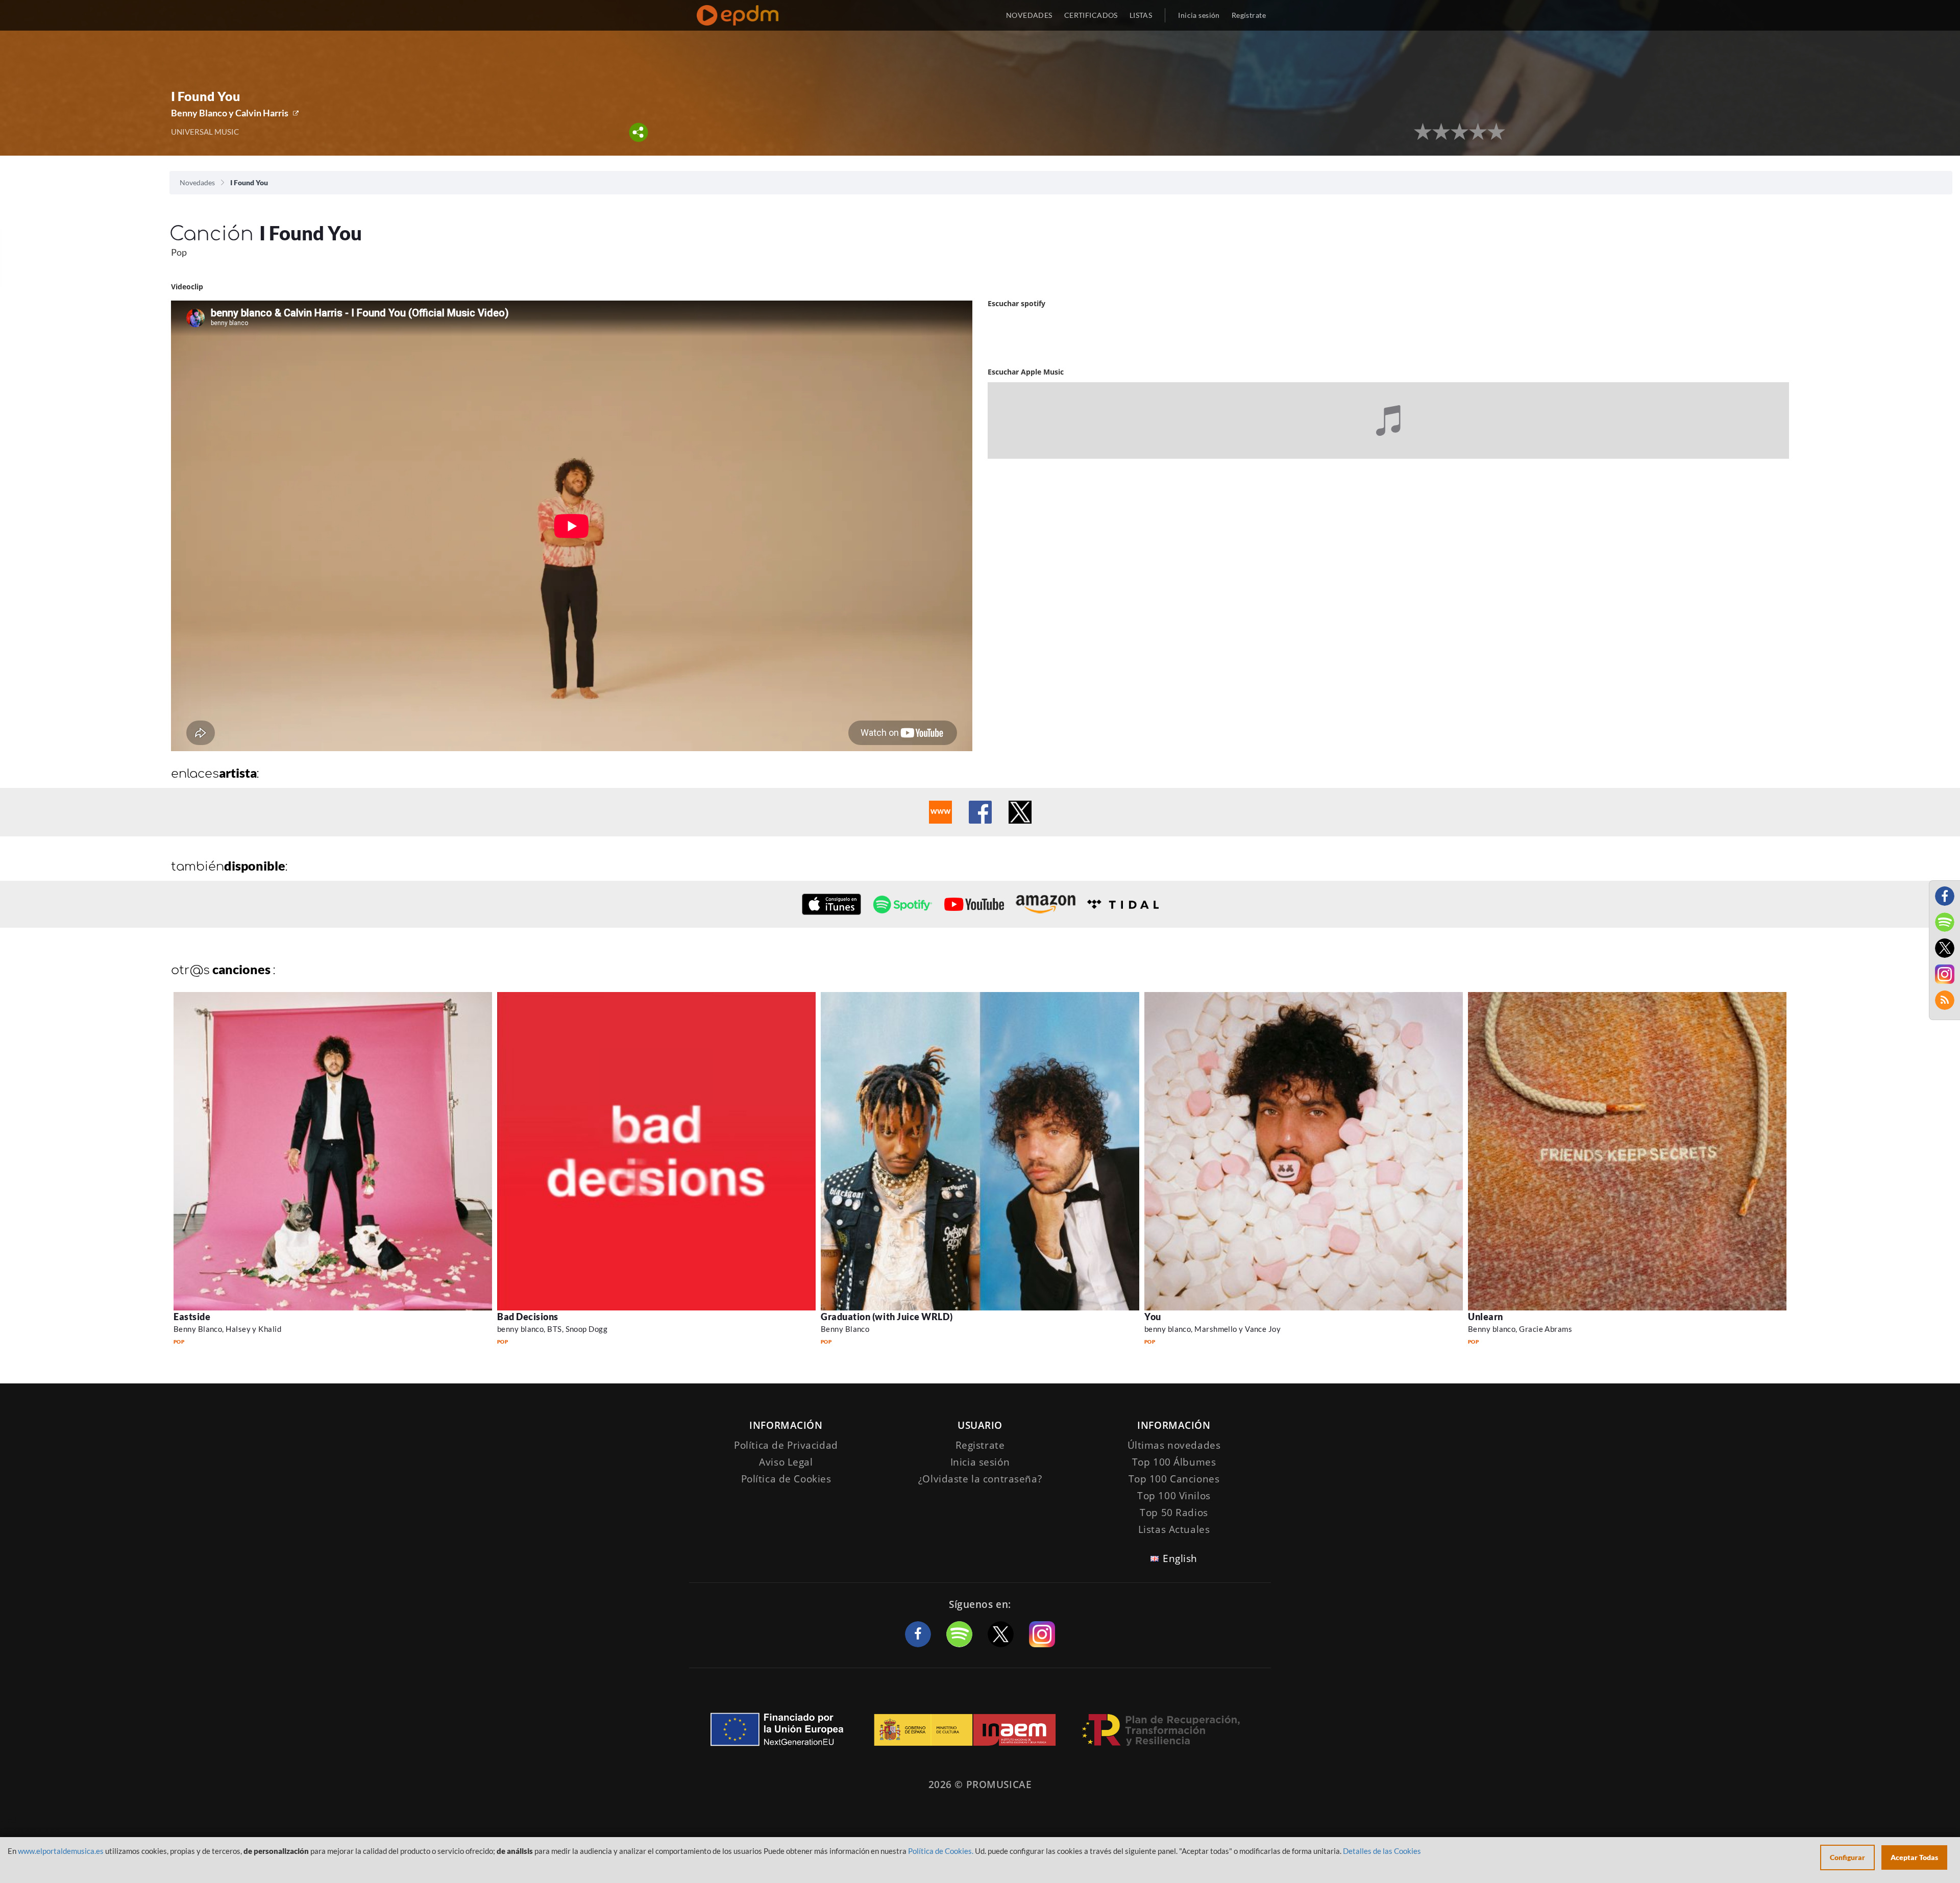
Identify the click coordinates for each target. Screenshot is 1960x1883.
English (1180, 1558)
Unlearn (1486, 1317)
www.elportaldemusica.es (61, 1851)
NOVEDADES (1029, 15)
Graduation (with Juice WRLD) (887, 1317)
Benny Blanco (845, 1329)
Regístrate (1249, 15)
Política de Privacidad (786, 1445)
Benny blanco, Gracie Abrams (1520, 1329)
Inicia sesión (1199, 15)
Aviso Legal (786, 1462)
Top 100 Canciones (1174, 1479)
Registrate (980, 1445)
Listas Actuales (1174, 1529)
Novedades (197, 182)
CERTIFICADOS (1091, 15)
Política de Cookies (786, 1479)
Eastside (192, 1317)
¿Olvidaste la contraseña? (980, 1479)
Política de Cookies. (941, 1851)
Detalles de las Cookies (1382, 1851)
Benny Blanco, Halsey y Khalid (227, 1329)
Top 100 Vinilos (1174, 1496)
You (1153, 1317)
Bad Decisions (528, 1317)
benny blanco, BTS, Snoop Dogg (552, 1329)
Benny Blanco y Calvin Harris (230, 113)
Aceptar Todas (1914, 1857)
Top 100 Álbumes (1174, 1462)
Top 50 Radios (1174, 1513)
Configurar (1847, 1857)
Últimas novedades (1174, 1445)
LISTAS (1141, 15)
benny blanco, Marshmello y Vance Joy (1212, 1329)
